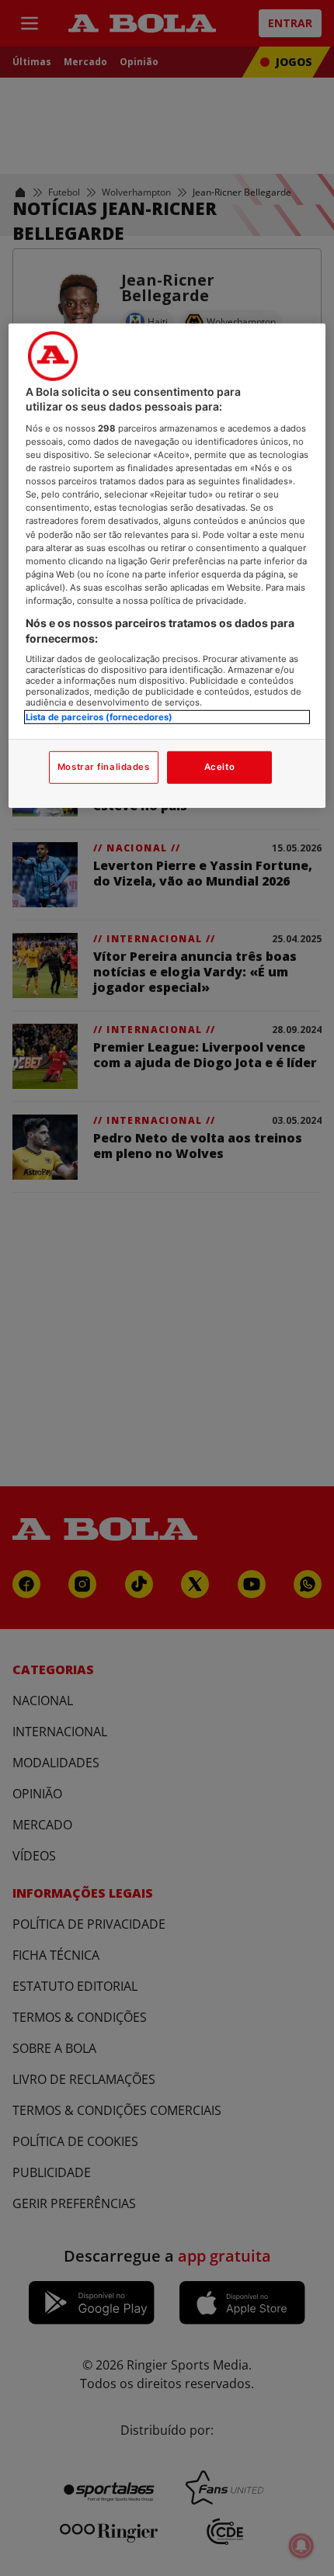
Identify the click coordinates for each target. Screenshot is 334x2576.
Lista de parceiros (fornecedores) (99, 717)
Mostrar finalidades (104, 767)
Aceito (219, 767)
